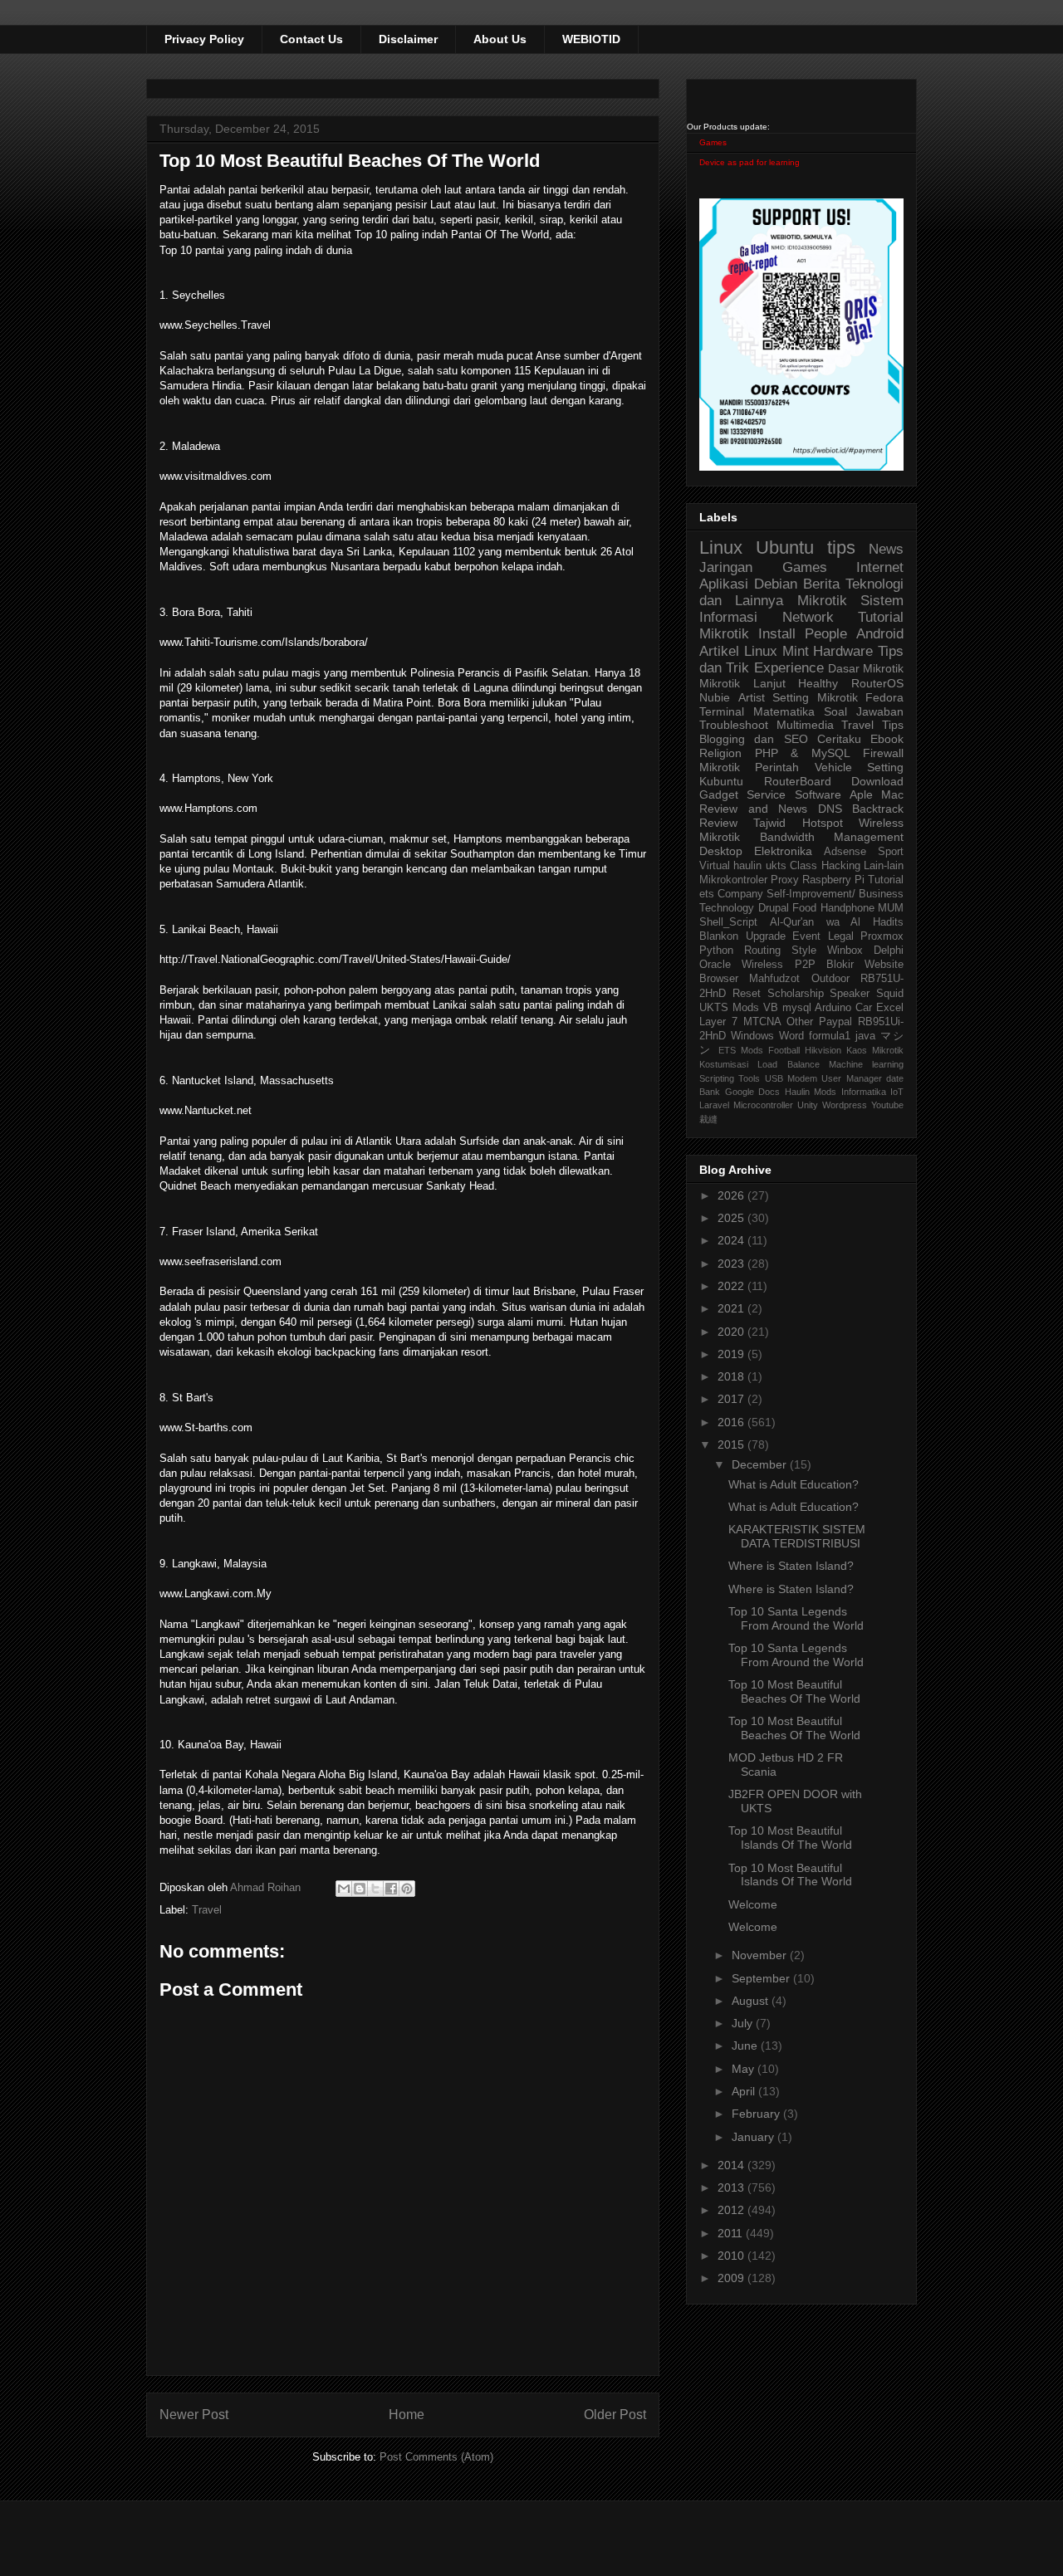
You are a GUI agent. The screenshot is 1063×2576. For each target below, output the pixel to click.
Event (806, 936)
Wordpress (845, 1105)
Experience (789, 668)
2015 (732, 1444)
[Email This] (344, 1889)
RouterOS (877, 683)
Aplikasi (724, 584)
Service (766, 794)
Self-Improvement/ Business (835, 894)
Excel (890, 1008)
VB (771, 1008)
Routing (762, 951)
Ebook (887, 739)
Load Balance (788, 1064)
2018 (732, 1376)
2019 (732, 1354)
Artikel (719, 651)
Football (784, 1050)
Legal (841, 936)
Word (791, 1036)
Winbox (845, 951)
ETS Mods (741, 1050)
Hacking (841, 866)
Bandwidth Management (832, 837)
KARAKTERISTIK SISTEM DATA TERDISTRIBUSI (797, 1536)
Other (800, 1022)
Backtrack (878, 809)
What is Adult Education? (794, 1484)
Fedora (884, 697)
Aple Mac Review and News (801, 802)
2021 (732, 1308)
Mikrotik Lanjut (742, 683)
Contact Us (311, 39)
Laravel (714, 1105)
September (762, 1978)
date (895, 1078)
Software (818, 794)
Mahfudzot (774, 979)
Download (877, 781)
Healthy (818, 683)
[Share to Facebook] (391, 1889)
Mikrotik (822, 601)
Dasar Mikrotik (866, 668)
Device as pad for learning (749, 162)
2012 (732, 2210)
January (754, 2137)
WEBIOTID (591, 39)
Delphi (889, 951)
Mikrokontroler (733, 880)
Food (804, 908)
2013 (732, 2187)
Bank (710, 1092)
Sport (891, 852)
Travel (207, 1910)
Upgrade (766, 936)
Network (808, 617)
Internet (880, 567)
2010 (732, 2256)
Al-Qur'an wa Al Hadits (837, 922)
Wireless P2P (778, 965)
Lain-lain (884, 866)
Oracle (715, 965)
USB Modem (791, 1078)
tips (841, 547)
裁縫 (708, 1119)
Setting (885, 767)
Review (718, 823)
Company (740, 894)
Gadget (719, 794)
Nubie (715, 697)
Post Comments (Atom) (436, 2457)
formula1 (830, 1036)
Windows (752, 1036)
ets (707, 894)
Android (880, 634)
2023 (732, 1264)
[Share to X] (375, 1889)
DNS (830, 809)
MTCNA (762, 1022)
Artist (752, 697)
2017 (732, 1399)
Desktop (721, 851)
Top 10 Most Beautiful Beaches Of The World (794, 1691)
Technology (727, 908)
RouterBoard (798, 781)
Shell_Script (728, 922)
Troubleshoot (734, 725)
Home (407, 2415)
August (752, 2001)
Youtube (887, 1105)
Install (777, 634)
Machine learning (866, 1064)
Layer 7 (718, 1022)
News (886, 549)
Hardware (843, 651)
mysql (797, 1008)
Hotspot (823, 823)
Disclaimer (408, 39)
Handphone (847, 908)
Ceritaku (839, 739)
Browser (719, 979)
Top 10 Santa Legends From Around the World (796, 1618)
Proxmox (882, 936)
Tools (749, 1078)
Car (864, 1008)
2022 (732, 1286)
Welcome (753, 1904)
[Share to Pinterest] (407, 1889)
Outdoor (830, 979)
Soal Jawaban (864, 711)
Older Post (615, 2415)
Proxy (785, 880)
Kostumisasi (724, 1064)
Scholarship (796, 994)
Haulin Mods (811, 1092)
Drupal (774, 908)
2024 (732, 1240)
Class (803, 866)
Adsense (845, 852)
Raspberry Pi (833, 880)
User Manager (851, 1078)
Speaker (850, 994)
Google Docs (753, 1092)
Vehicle (833, 767)
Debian (776, 584)
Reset (747, 994)
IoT (897, 1092)
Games (713, 142)
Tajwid (769, 823)
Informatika (864, 1092)
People (826, 634)
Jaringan (726, 567)
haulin (747, 866)
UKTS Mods (729, 1008)
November (761, 1955)
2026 (732, 1195)
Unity (808, 1105)
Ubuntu (785, 547)
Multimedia (805, 725)
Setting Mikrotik (815, 697)
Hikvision (823, 1050)
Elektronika (783, 851)
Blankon (719, 936)
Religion (720, 753)
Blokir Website (865, 965)
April (745, 2091)
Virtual (715, 866)
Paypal (835, 1022)
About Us (500, 39)
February (757, 2114)
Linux (721, 547)
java (865, 1036)
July (744, 2023)
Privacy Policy (204, 39)
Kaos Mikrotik (875, 1050)
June (746, 2046)
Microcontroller (763, 1105)
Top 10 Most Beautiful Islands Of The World (790, 1838)
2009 (732, 2278)
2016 (732, 1422)
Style (804, 951)
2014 (732, 2165)
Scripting (717, 1078)
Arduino (833, 1008)
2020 (732, 1332)
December (761, 1464)
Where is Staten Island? (791, 1566)
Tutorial (886, 880)
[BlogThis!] (360, 1889)
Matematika (784, 711)
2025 (732, 1218)
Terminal (722, 711)
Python (716, 951)
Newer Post (194, 2415)
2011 (732, 2233)
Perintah (777, 767)
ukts (776, 866)
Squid (890, 994)
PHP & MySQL (803, 753)
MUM (891, 908)
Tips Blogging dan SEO (801, 732)
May (745, 2069)
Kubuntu (721, 781)
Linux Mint (776, 651)
